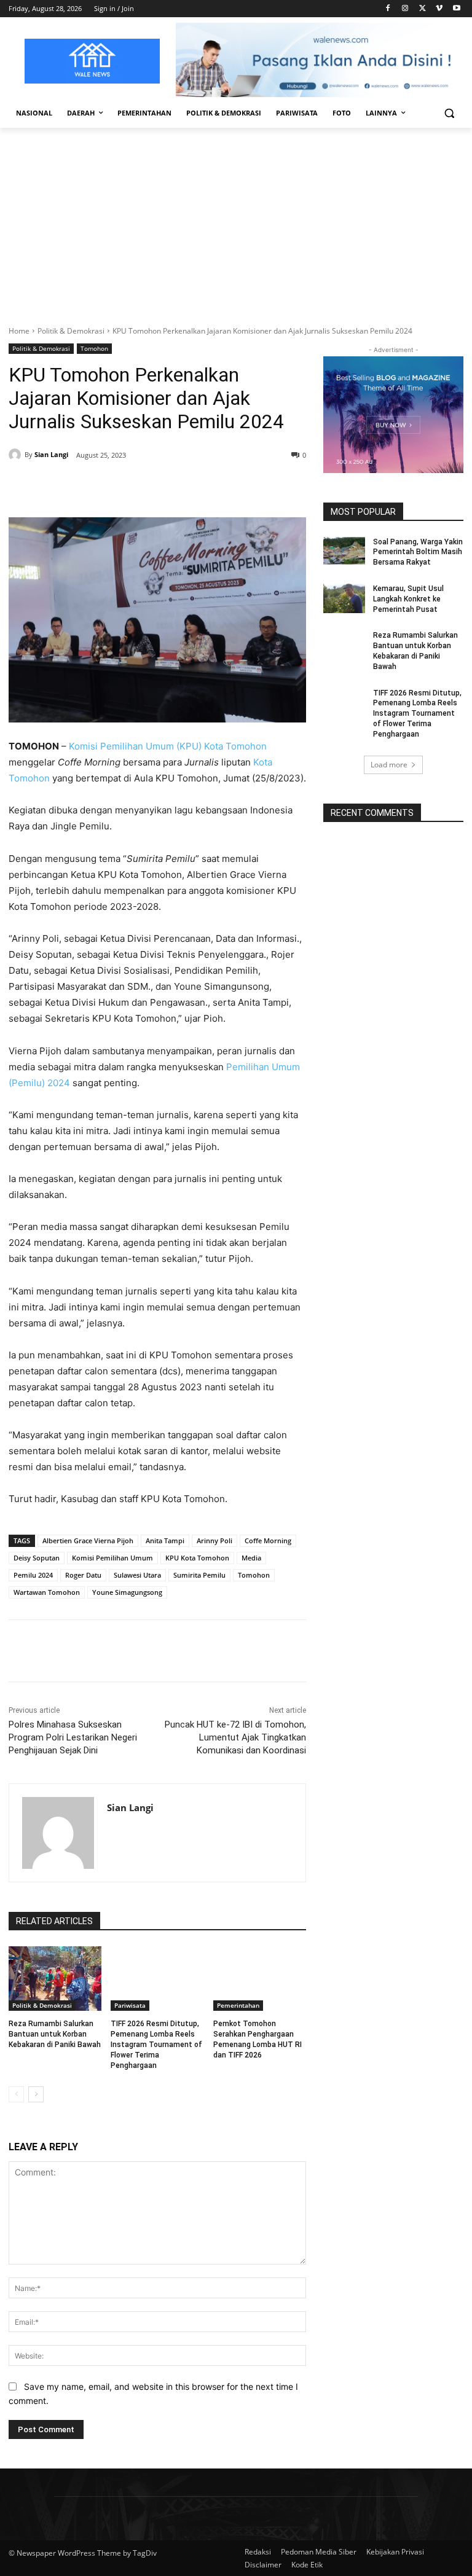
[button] (449, 113)
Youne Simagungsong (127, 1592)
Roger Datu (83, 1575)
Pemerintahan (238, 2005)
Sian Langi (51, 454)
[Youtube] (456, 9)
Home (19, 331)
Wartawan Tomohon (47, 1592)
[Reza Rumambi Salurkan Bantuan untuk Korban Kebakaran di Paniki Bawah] (55, 1979)
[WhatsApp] (178, 487)
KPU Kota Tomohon (197, 1558)
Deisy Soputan (37, 1558)
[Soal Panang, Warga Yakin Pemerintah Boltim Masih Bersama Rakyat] (344, 552)
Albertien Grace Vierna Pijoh (88, 1541)
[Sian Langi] (17, 455)
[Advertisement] (236, 220)
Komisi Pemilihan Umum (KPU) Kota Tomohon (168, 746)
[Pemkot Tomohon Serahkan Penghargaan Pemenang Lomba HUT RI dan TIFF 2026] (260, 1979)
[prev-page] (16, 2094)
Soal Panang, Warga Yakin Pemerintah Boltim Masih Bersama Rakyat (418, 552)
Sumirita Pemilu (199, 1575)
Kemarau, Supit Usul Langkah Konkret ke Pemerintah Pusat (408, 599)
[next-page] (36, 2094)
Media (251, 1558)
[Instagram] (405, 9)
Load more (389, 765)
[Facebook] (388, 9)
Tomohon (94, 348)
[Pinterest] (150, 487)
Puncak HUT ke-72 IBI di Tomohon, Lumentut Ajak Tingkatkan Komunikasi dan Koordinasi (235, 1737)
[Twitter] (423, 9)
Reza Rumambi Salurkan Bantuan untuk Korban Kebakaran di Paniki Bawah (55, 2034)
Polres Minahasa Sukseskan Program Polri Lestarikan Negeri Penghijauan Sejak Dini (73, 1737)
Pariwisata (130, 2005)
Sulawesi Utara (137, 1575)
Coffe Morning (268, 1541)
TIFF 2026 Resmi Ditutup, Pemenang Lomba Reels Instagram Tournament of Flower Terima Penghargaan (156, 2044)
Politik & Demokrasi (71, 331)
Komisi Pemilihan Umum (112, 1558)
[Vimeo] (439, 9)
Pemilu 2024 (33, 1575)
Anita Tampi (165, 1541)
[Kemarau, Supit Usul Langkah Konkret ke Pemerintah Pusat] (344, 598)
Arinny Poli (214, 1541)
